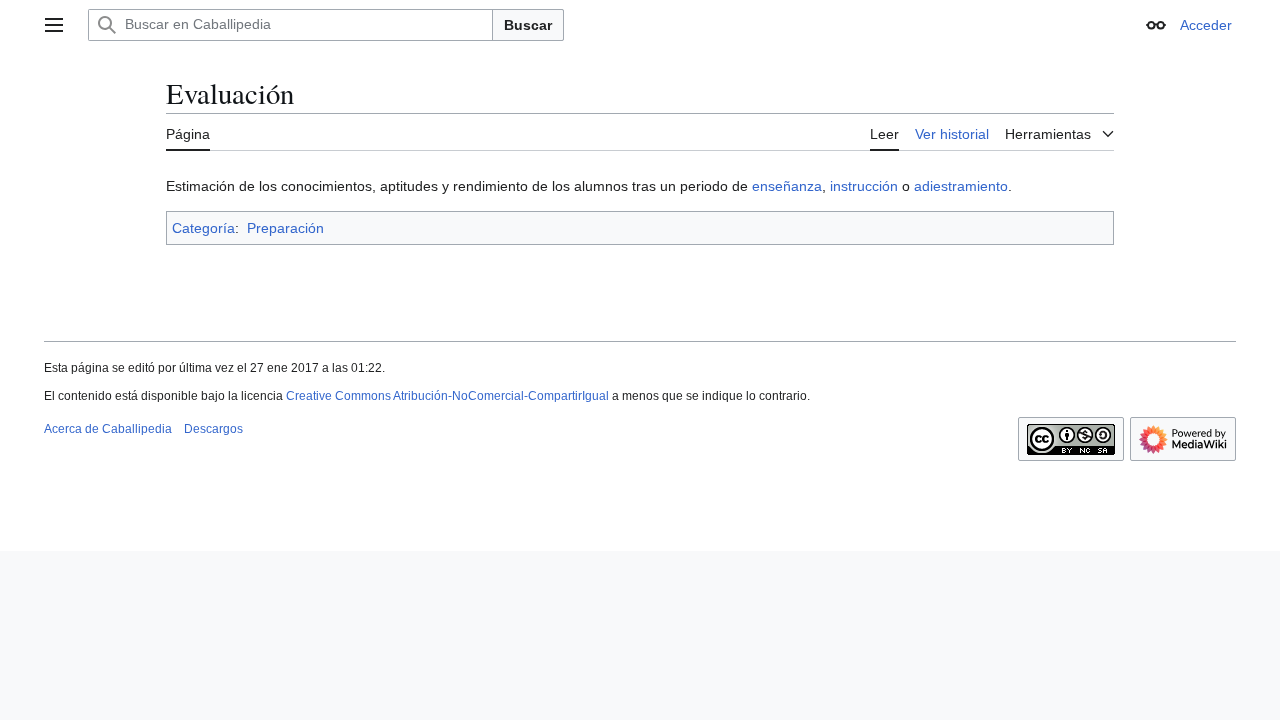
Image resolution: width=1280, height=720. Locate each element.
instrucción (864, 186)
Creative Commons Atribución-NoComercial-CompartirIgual (447, 396)
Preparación (285, 228)
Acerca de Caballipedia (108, 429)
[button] (54, 25)
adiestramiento (961, 186)
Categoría (203, 228)
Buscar (528, 25)
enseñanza (787, 186)
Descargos (213, 429)
